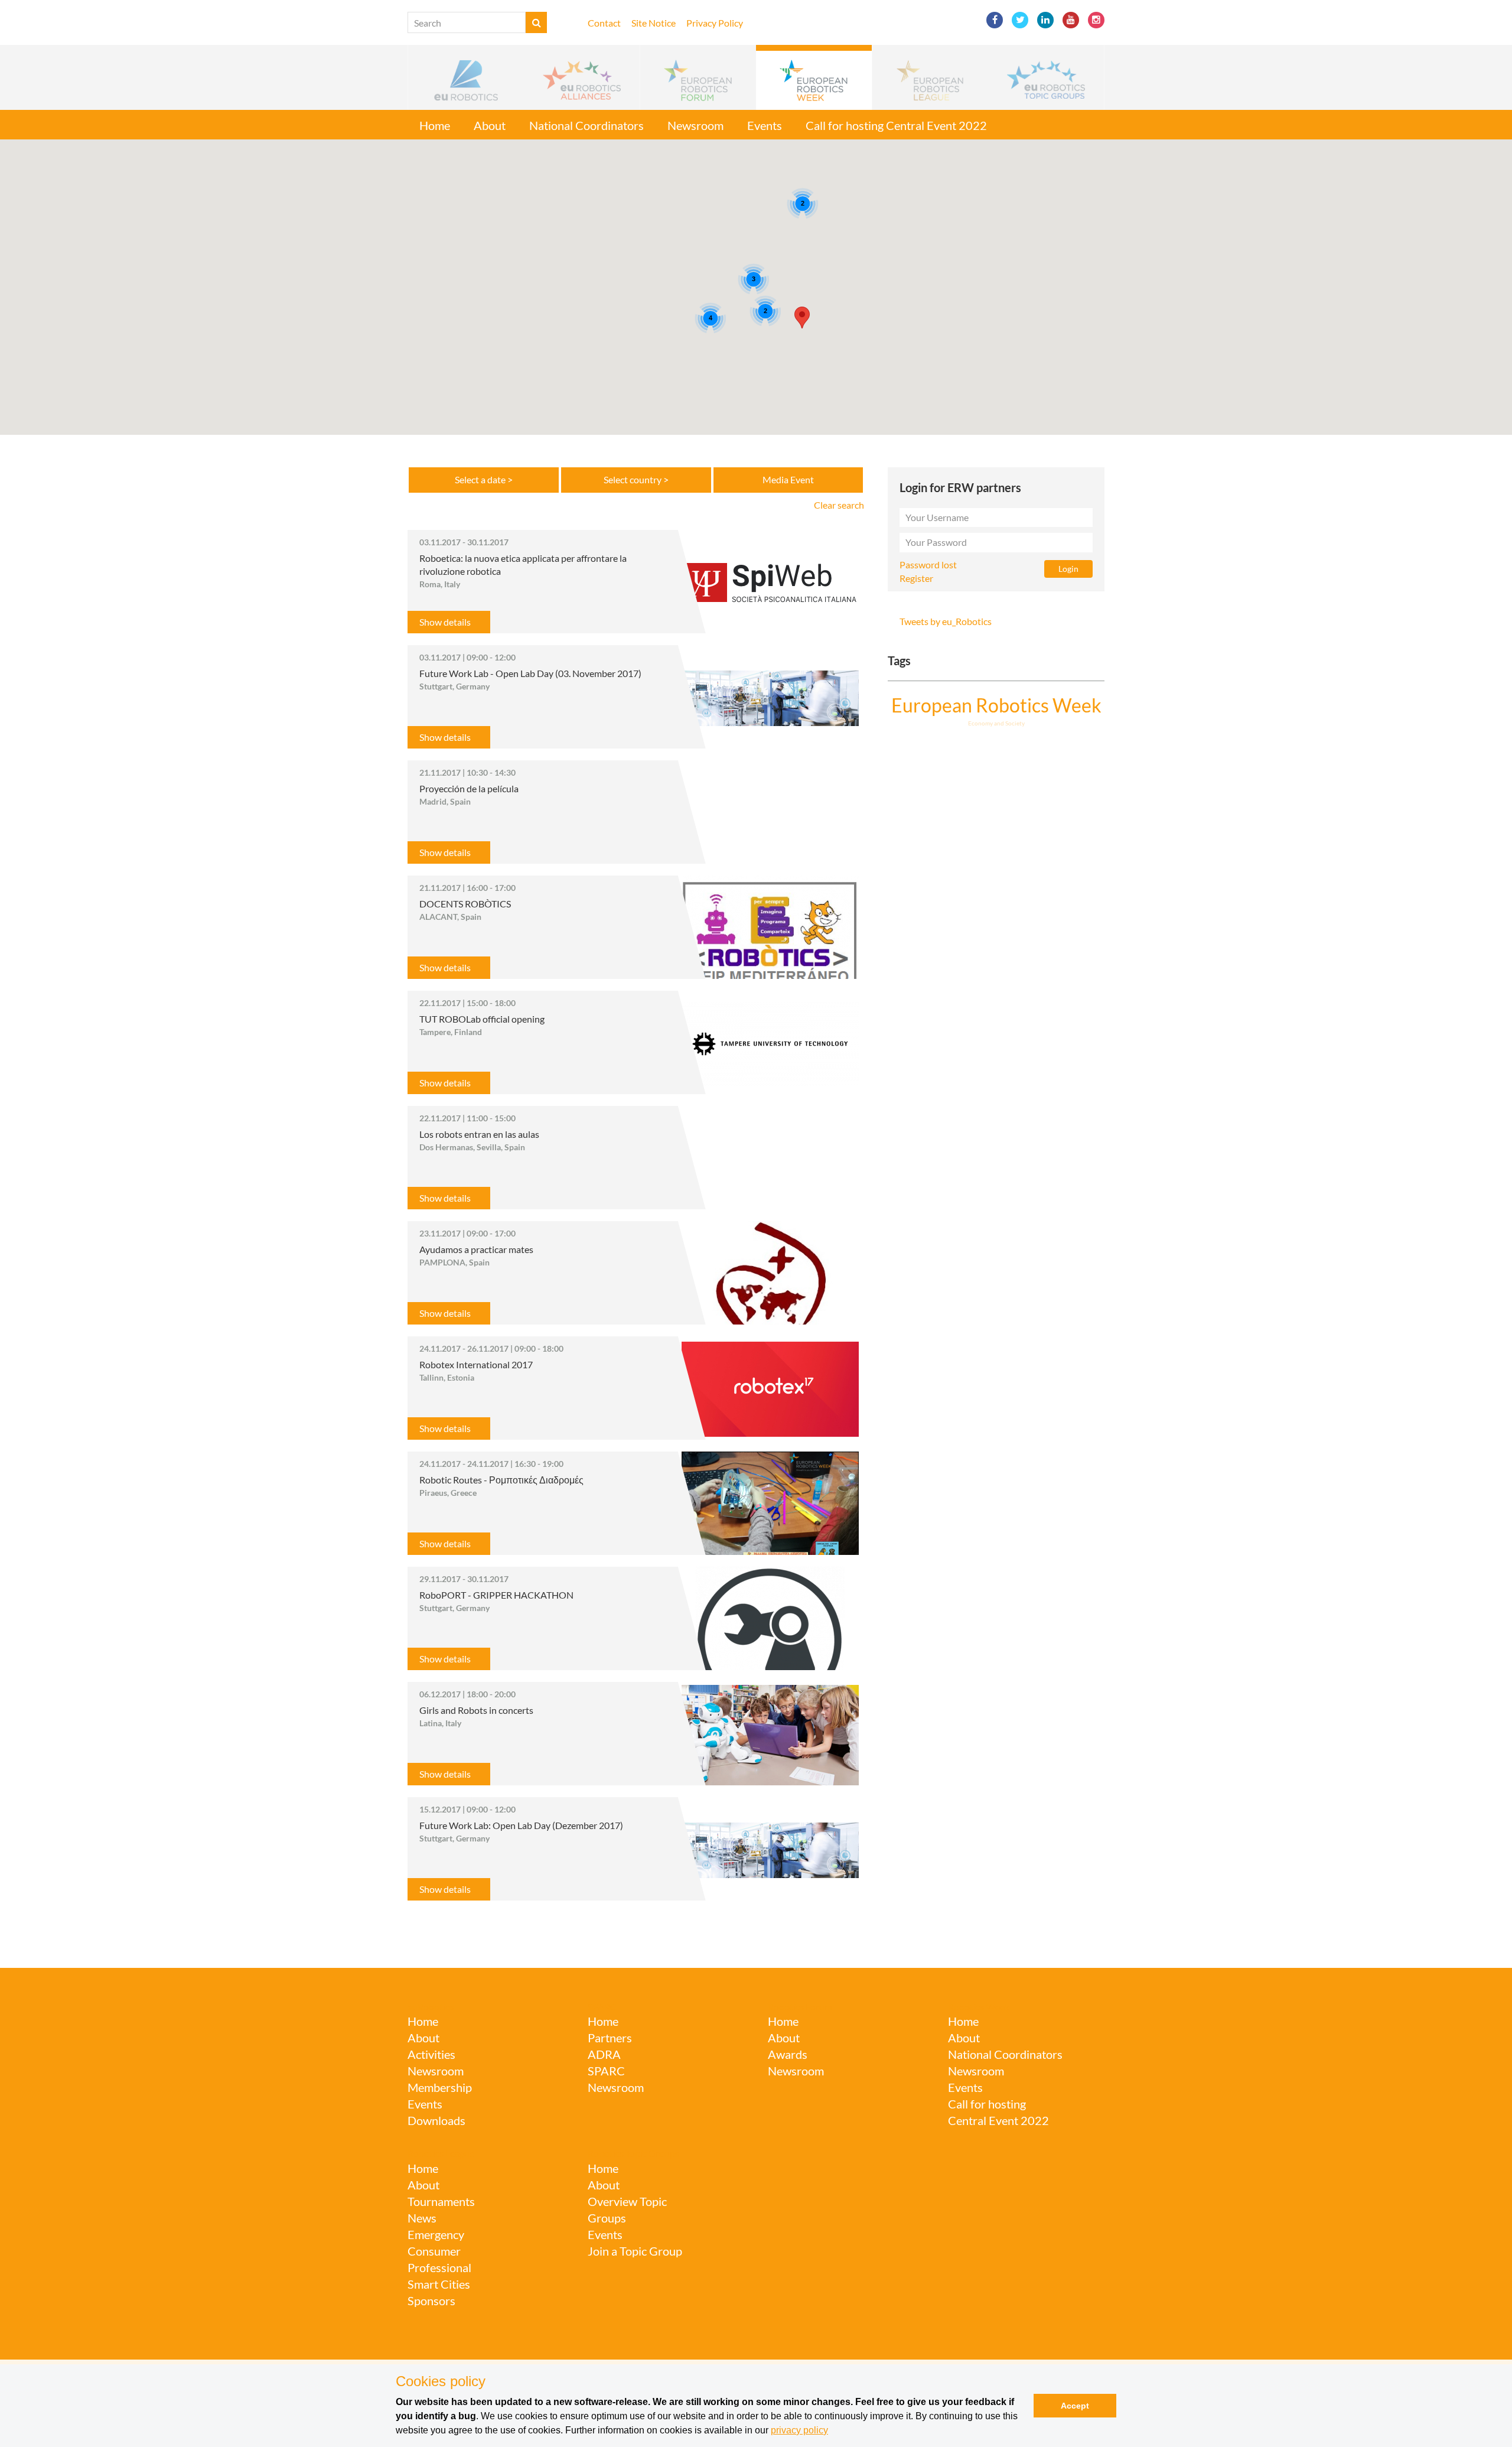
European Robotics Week (996, 705)
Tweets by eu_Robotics (946, 621)
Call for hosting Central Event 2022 (896, 125)
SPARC (602, 2007)
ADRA (604, 2054)
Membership (440, 2087)
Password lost (928, 564)
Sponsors (431, 2300)
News (422, 2218)
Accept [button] (1075, 2406)
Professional (439, 2267)
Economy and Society (996, 723)
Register (916, 578)
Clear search (839, 505)
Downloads (436, 2120)
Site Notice (654, 23)
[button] (466, 77)
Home (435, 125)
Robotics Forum (800, 2007)
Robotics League (441, 2153)
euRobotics (431, 2007)
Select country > (636, 479)
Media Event (788, 479)
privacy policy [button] (799, 2430)
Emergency (436, 2234)
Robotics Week (979, 2007)
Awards (788, 2054)
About (490, 125)
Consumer (434, 2251)
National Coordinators (586, 125)
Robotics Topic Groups (633, 2153)
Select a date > (484, 479)
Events (765, 125)
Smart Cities (439, 2284)
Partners (610, 2038)
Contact (604, 23)
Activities (431, 2054)
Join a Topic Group (635, 2251)
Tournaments (441, 2201)
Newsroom (695, 125)
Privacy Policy (715, 23)
